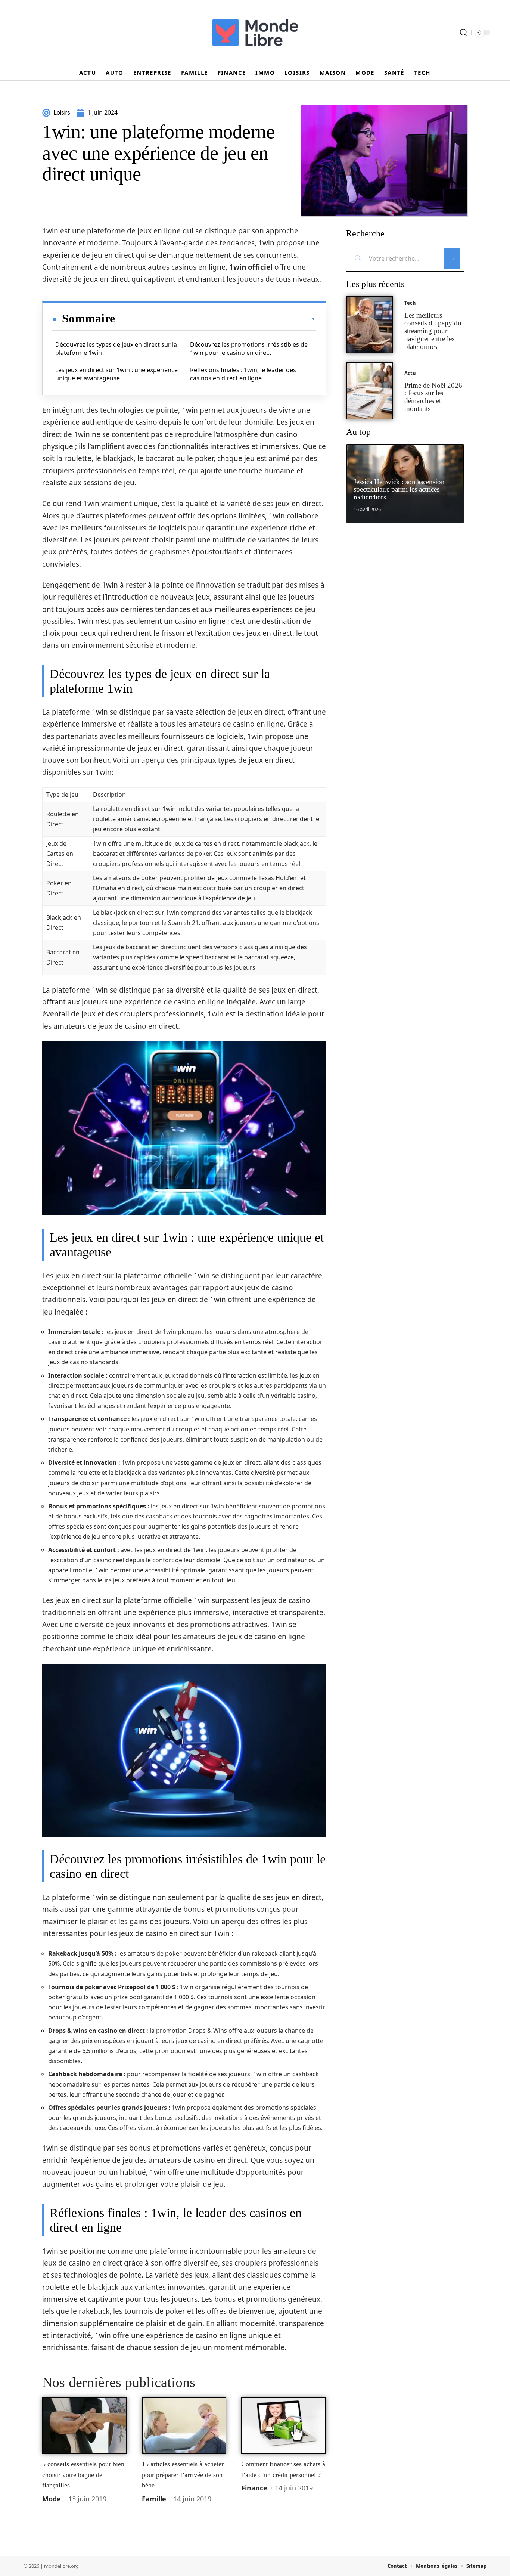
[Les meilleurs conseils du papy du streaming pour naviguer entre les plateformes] (370, 325)
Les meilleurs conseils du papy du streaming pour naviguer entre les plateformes (433, 331)
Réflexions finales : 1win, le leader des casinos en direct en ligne (243, 374)
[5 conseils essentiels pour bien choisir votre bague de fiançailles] (85, 2426)
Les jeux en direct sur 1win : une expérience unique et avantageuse (116, 374)
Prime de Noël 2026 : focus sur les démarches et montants (433, 397)
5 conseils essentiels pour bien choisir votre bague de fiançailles (83, 2475)
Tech (410, 303)
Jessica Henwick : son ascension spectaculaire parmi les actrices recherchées (399, 490)
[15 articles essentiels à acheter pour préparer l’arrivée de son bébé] (184, 2426)
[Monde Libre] (255, 32)
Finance (254, 2488)
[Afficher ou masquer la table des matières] (215, 319)
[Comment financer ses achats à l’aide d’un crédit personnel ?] (284, 2426)
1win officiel (251, 267)
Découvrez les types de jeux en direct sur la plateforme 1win (116, 349)
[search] (464, 32)
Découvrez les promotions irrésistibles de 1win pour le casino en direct (249, 349)
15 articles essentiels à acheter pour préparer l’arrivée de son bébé (183, 2475)
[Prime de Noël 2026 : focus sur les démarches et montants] (370, 391)
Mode (52, 2499)
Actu (410, 373)
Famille (154, 2499)
